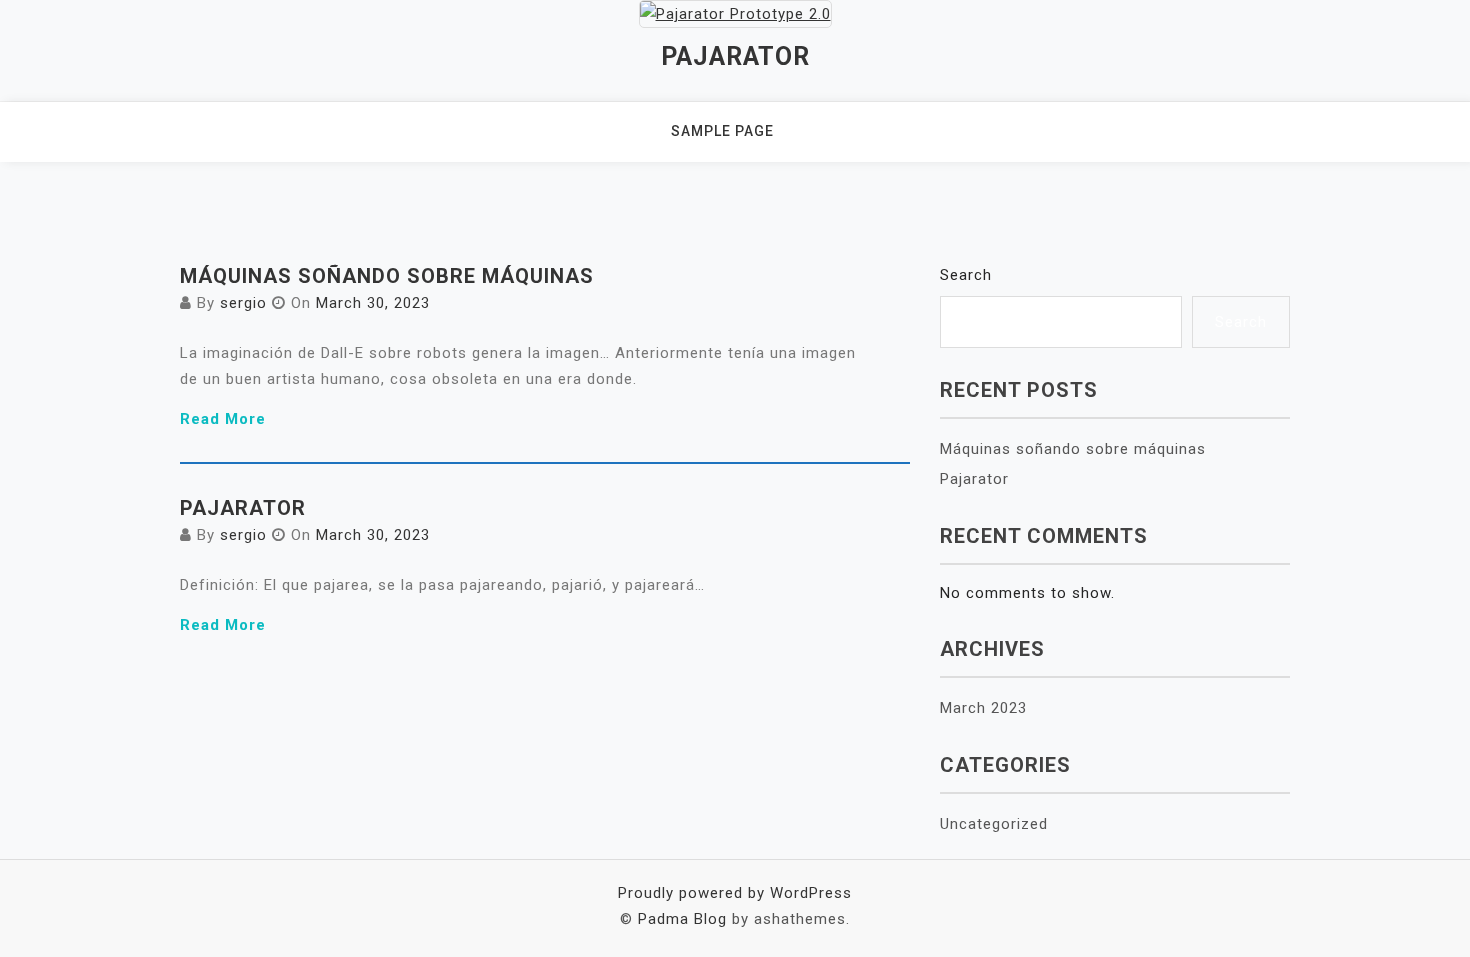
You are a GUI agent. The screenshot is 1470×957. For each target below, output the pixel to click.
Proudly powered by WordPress (735, 893)
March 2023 (983, 708)
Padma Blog (682, 919)
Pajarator (735, 56)
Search (966, 275)
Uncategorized (994, 824)
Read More (223, 419)
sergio (243, 303)
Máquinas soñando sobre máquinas (387, 276)
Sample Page (722, 131)
